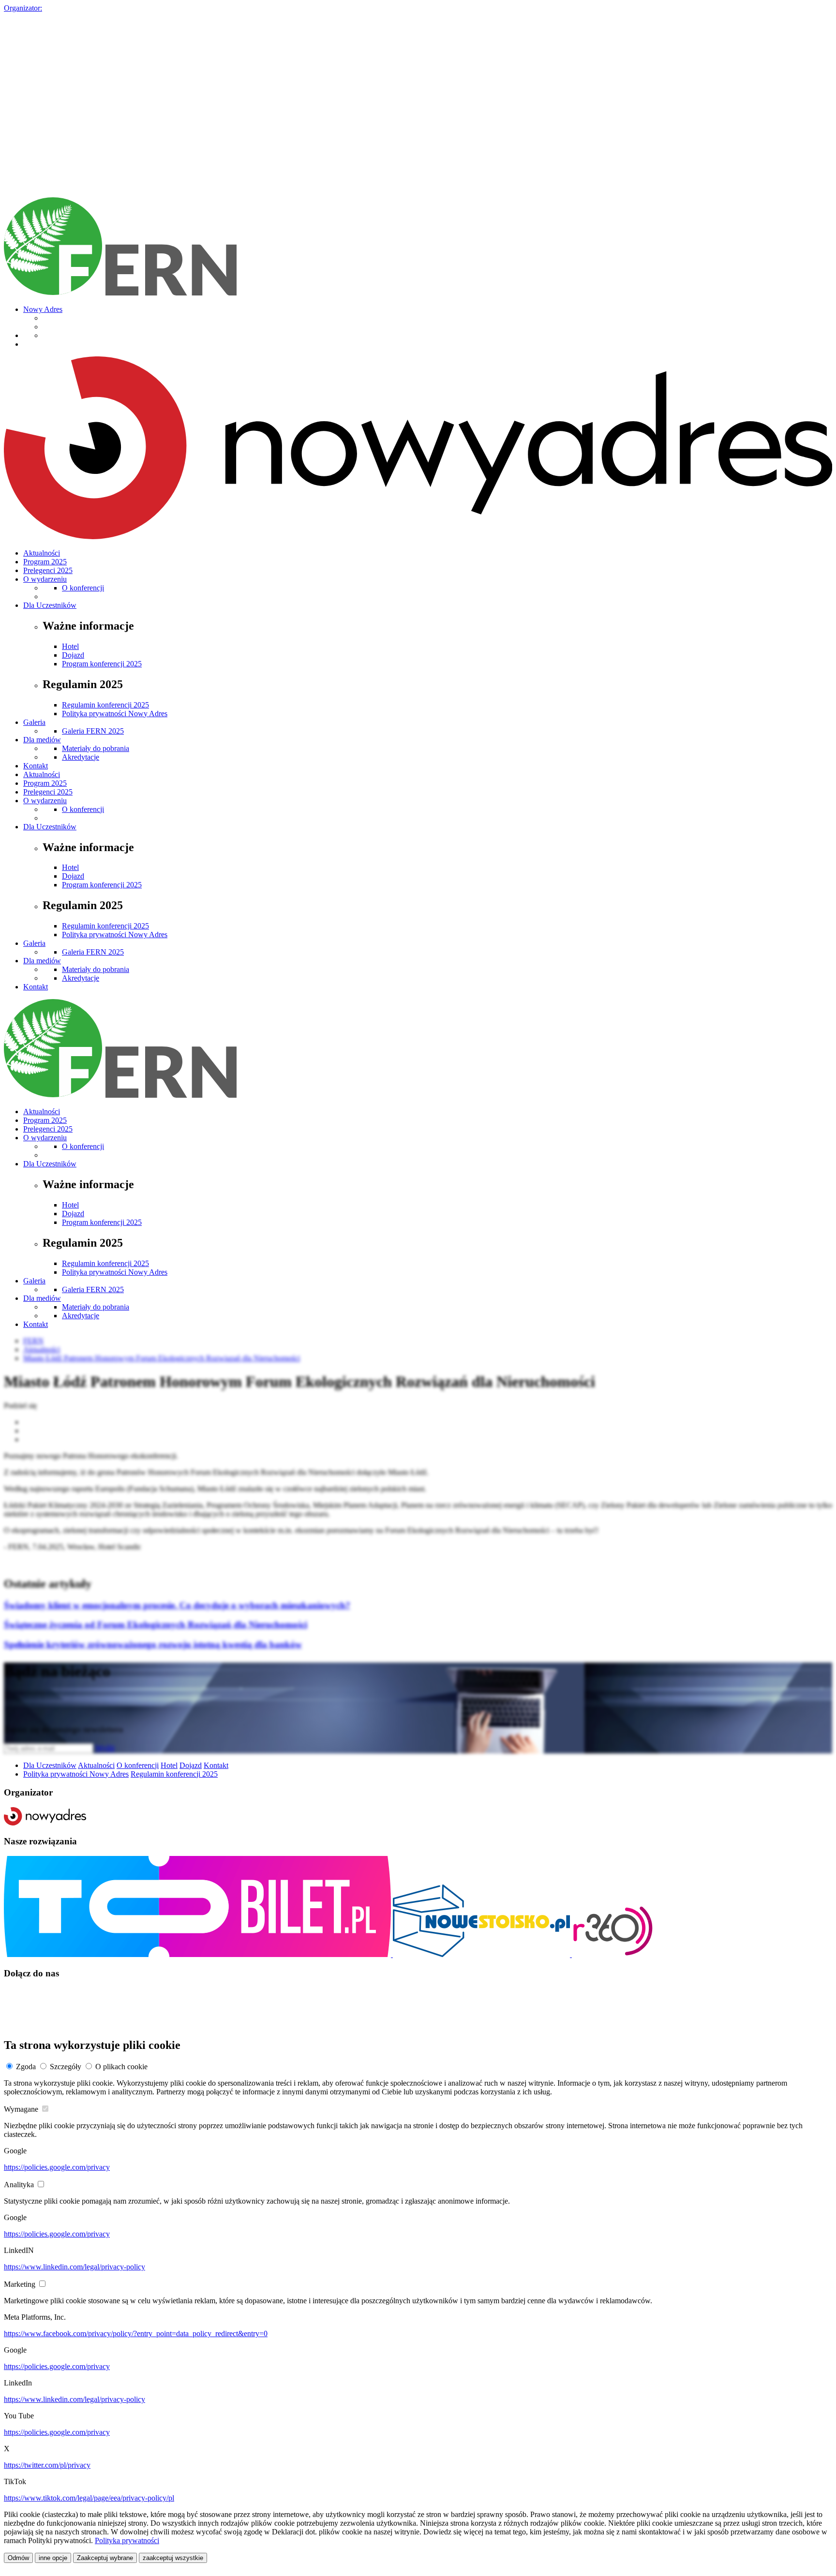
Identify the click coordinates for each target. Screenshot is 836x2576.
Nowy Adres (43, 309)
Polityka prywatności (127, 2540)
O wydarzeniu (45, 579)
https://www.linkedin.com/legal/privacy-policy (75, 2267)
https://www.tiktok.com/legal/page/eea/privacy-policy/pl (89, 2498)
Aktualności (42, 553)
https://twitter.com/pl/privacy (47, 2465)
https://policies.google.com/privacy (57, 2167)
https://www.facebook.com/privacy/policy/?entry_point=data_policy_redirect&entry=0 (136, 2333)
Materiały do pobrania (96, 748)
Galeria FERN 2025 (93, 731)
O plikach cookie (121, 2067)
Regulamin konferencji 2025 (105, 705)
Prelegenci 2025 (48, 570)
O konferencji (83, 588)
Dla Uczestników (50, 605)
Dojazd (73, 655)
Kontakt (36, 766)
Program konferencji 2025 (102, 664)
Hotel (70, 646)
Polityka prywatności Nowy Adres (115, 714)
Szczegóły (66, 2067)
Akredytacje (81, 757)
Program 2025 (45, 562)
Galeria (34, 722)
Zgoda (26, 2067)
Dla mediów (42, 740)
